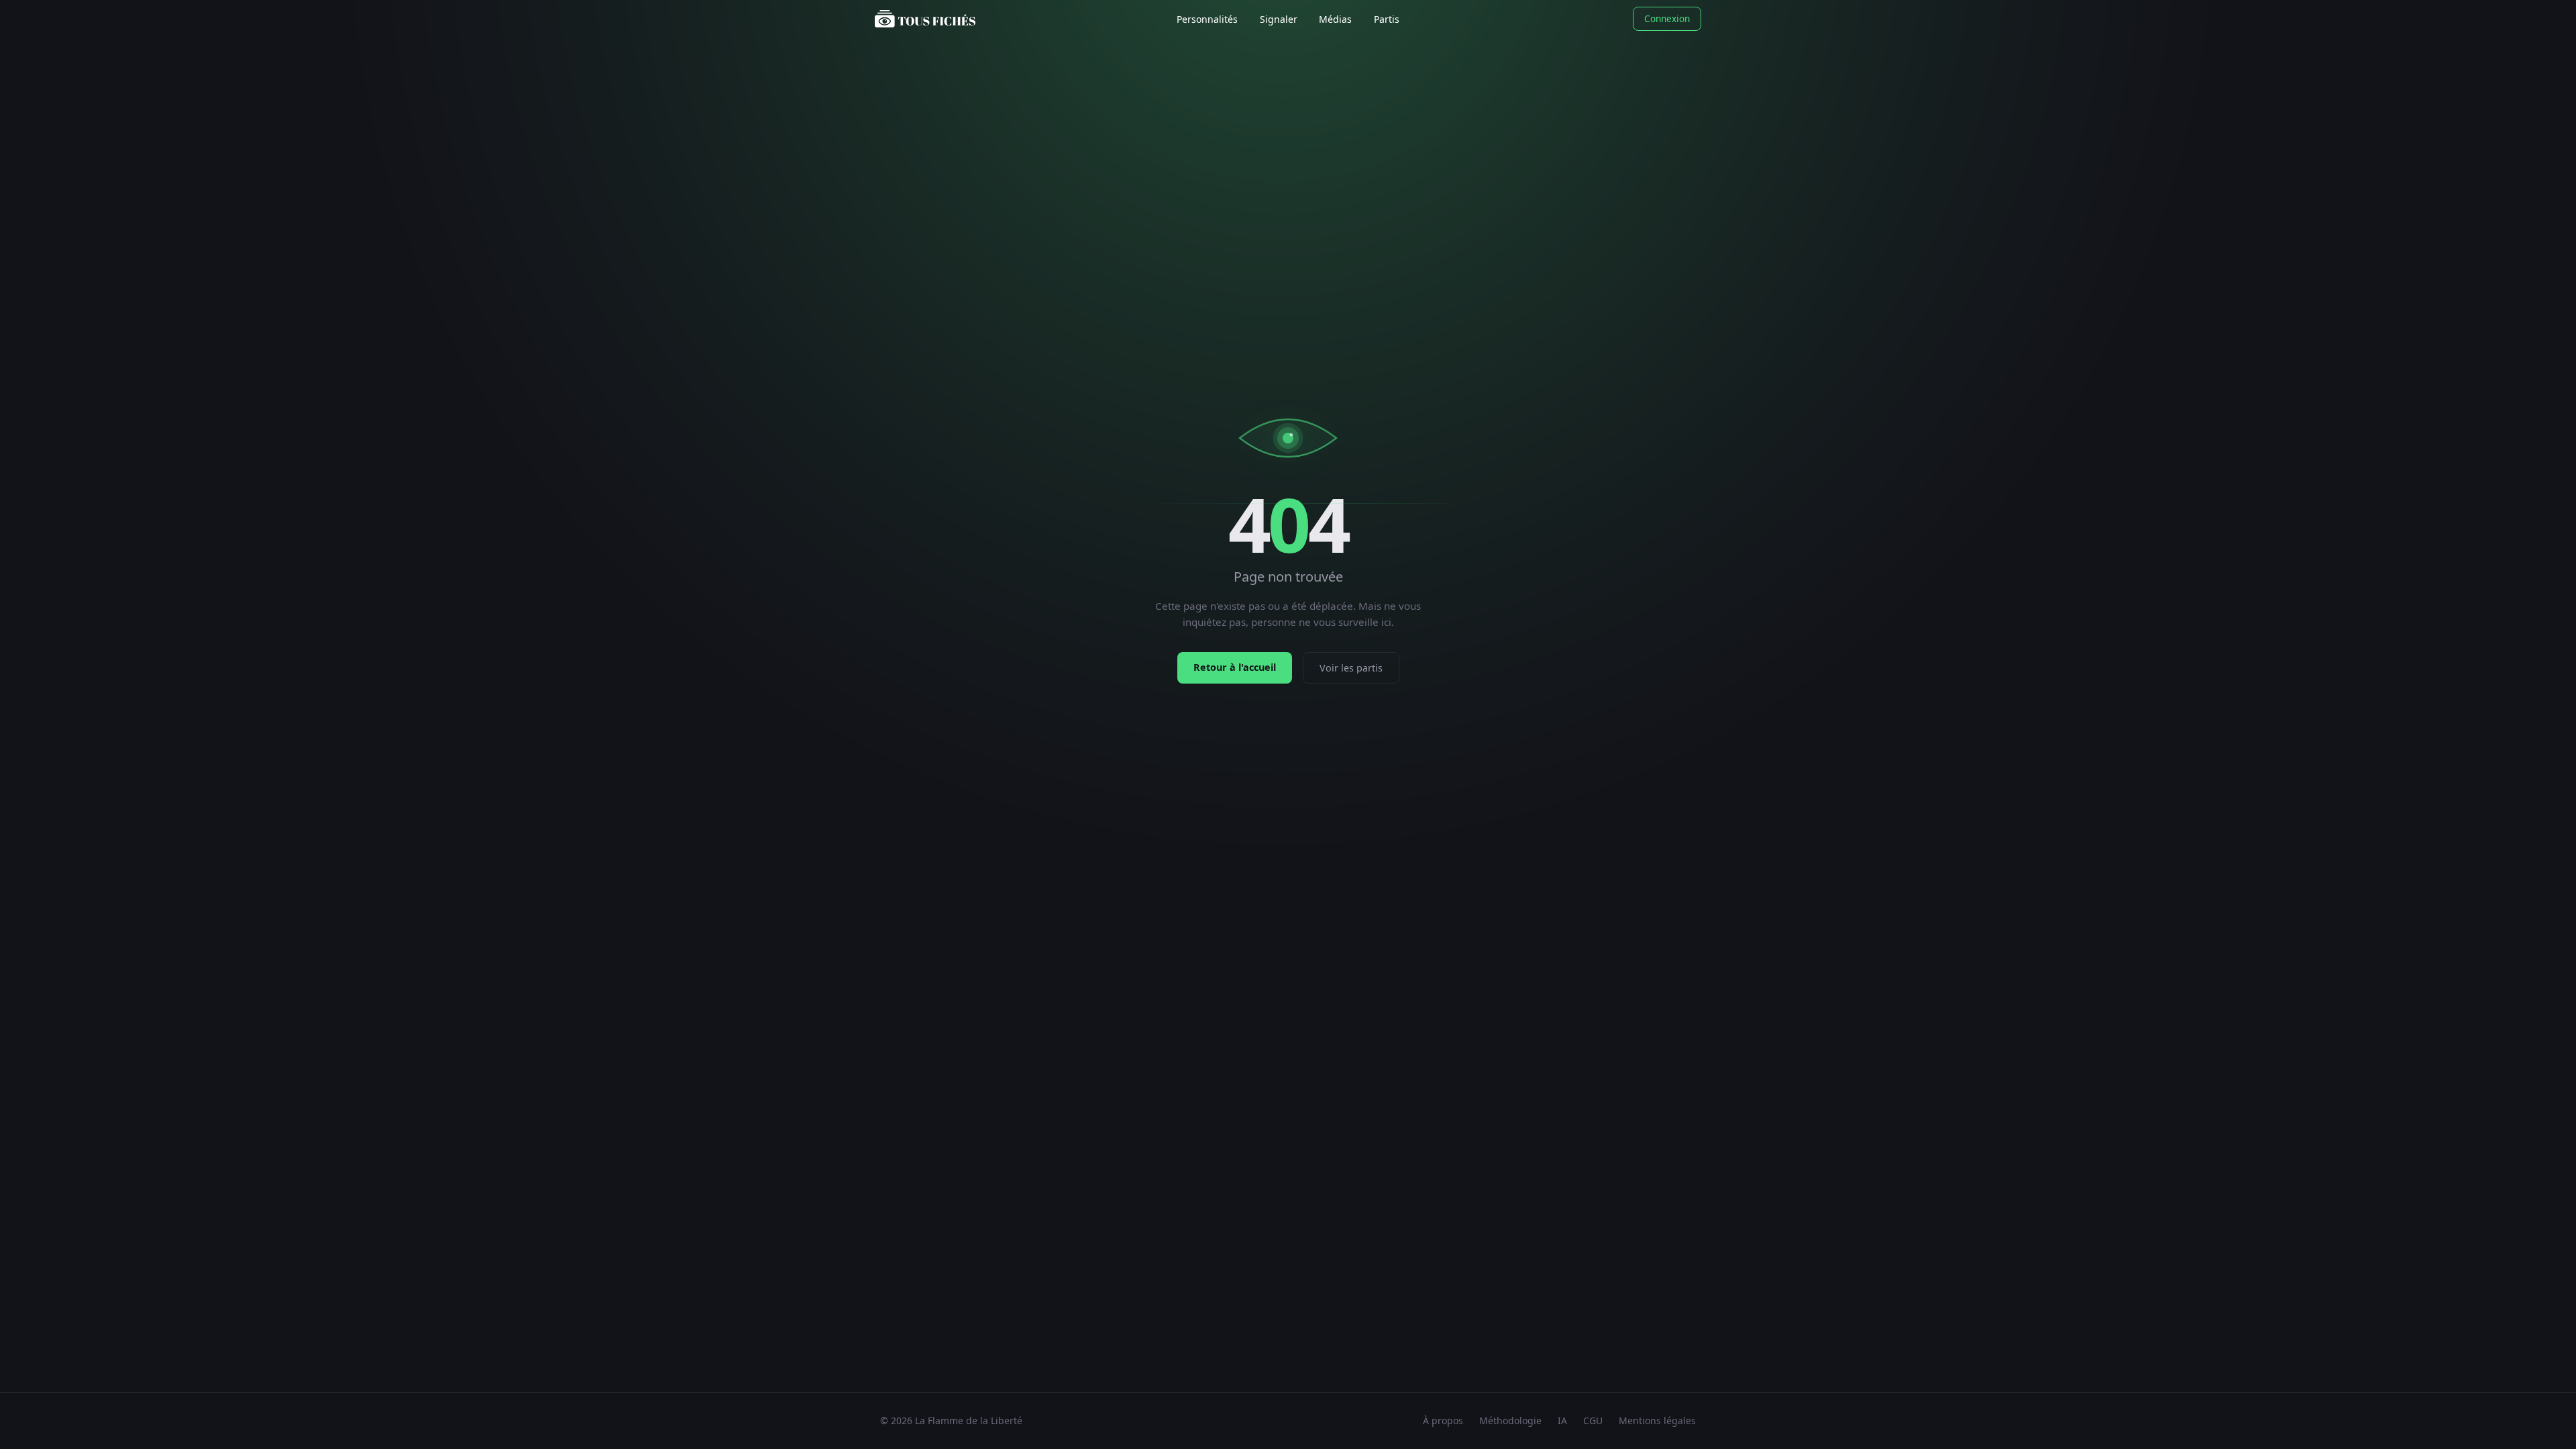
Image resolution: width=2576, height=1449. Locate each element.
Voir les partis (1351, 668)
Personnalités (1207, 19)
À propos (1443, 1420)
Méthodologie (1510, 1420)
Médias (1335, 19)
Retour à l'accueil (1235, 667)
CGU (1593, 1420)
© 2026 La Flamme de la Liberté (951, 1420)
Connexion (1667, 18)
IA (1562, 1420)
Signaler (1279, 19)
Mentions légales (1657, 1420)
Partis (1387, 19)
